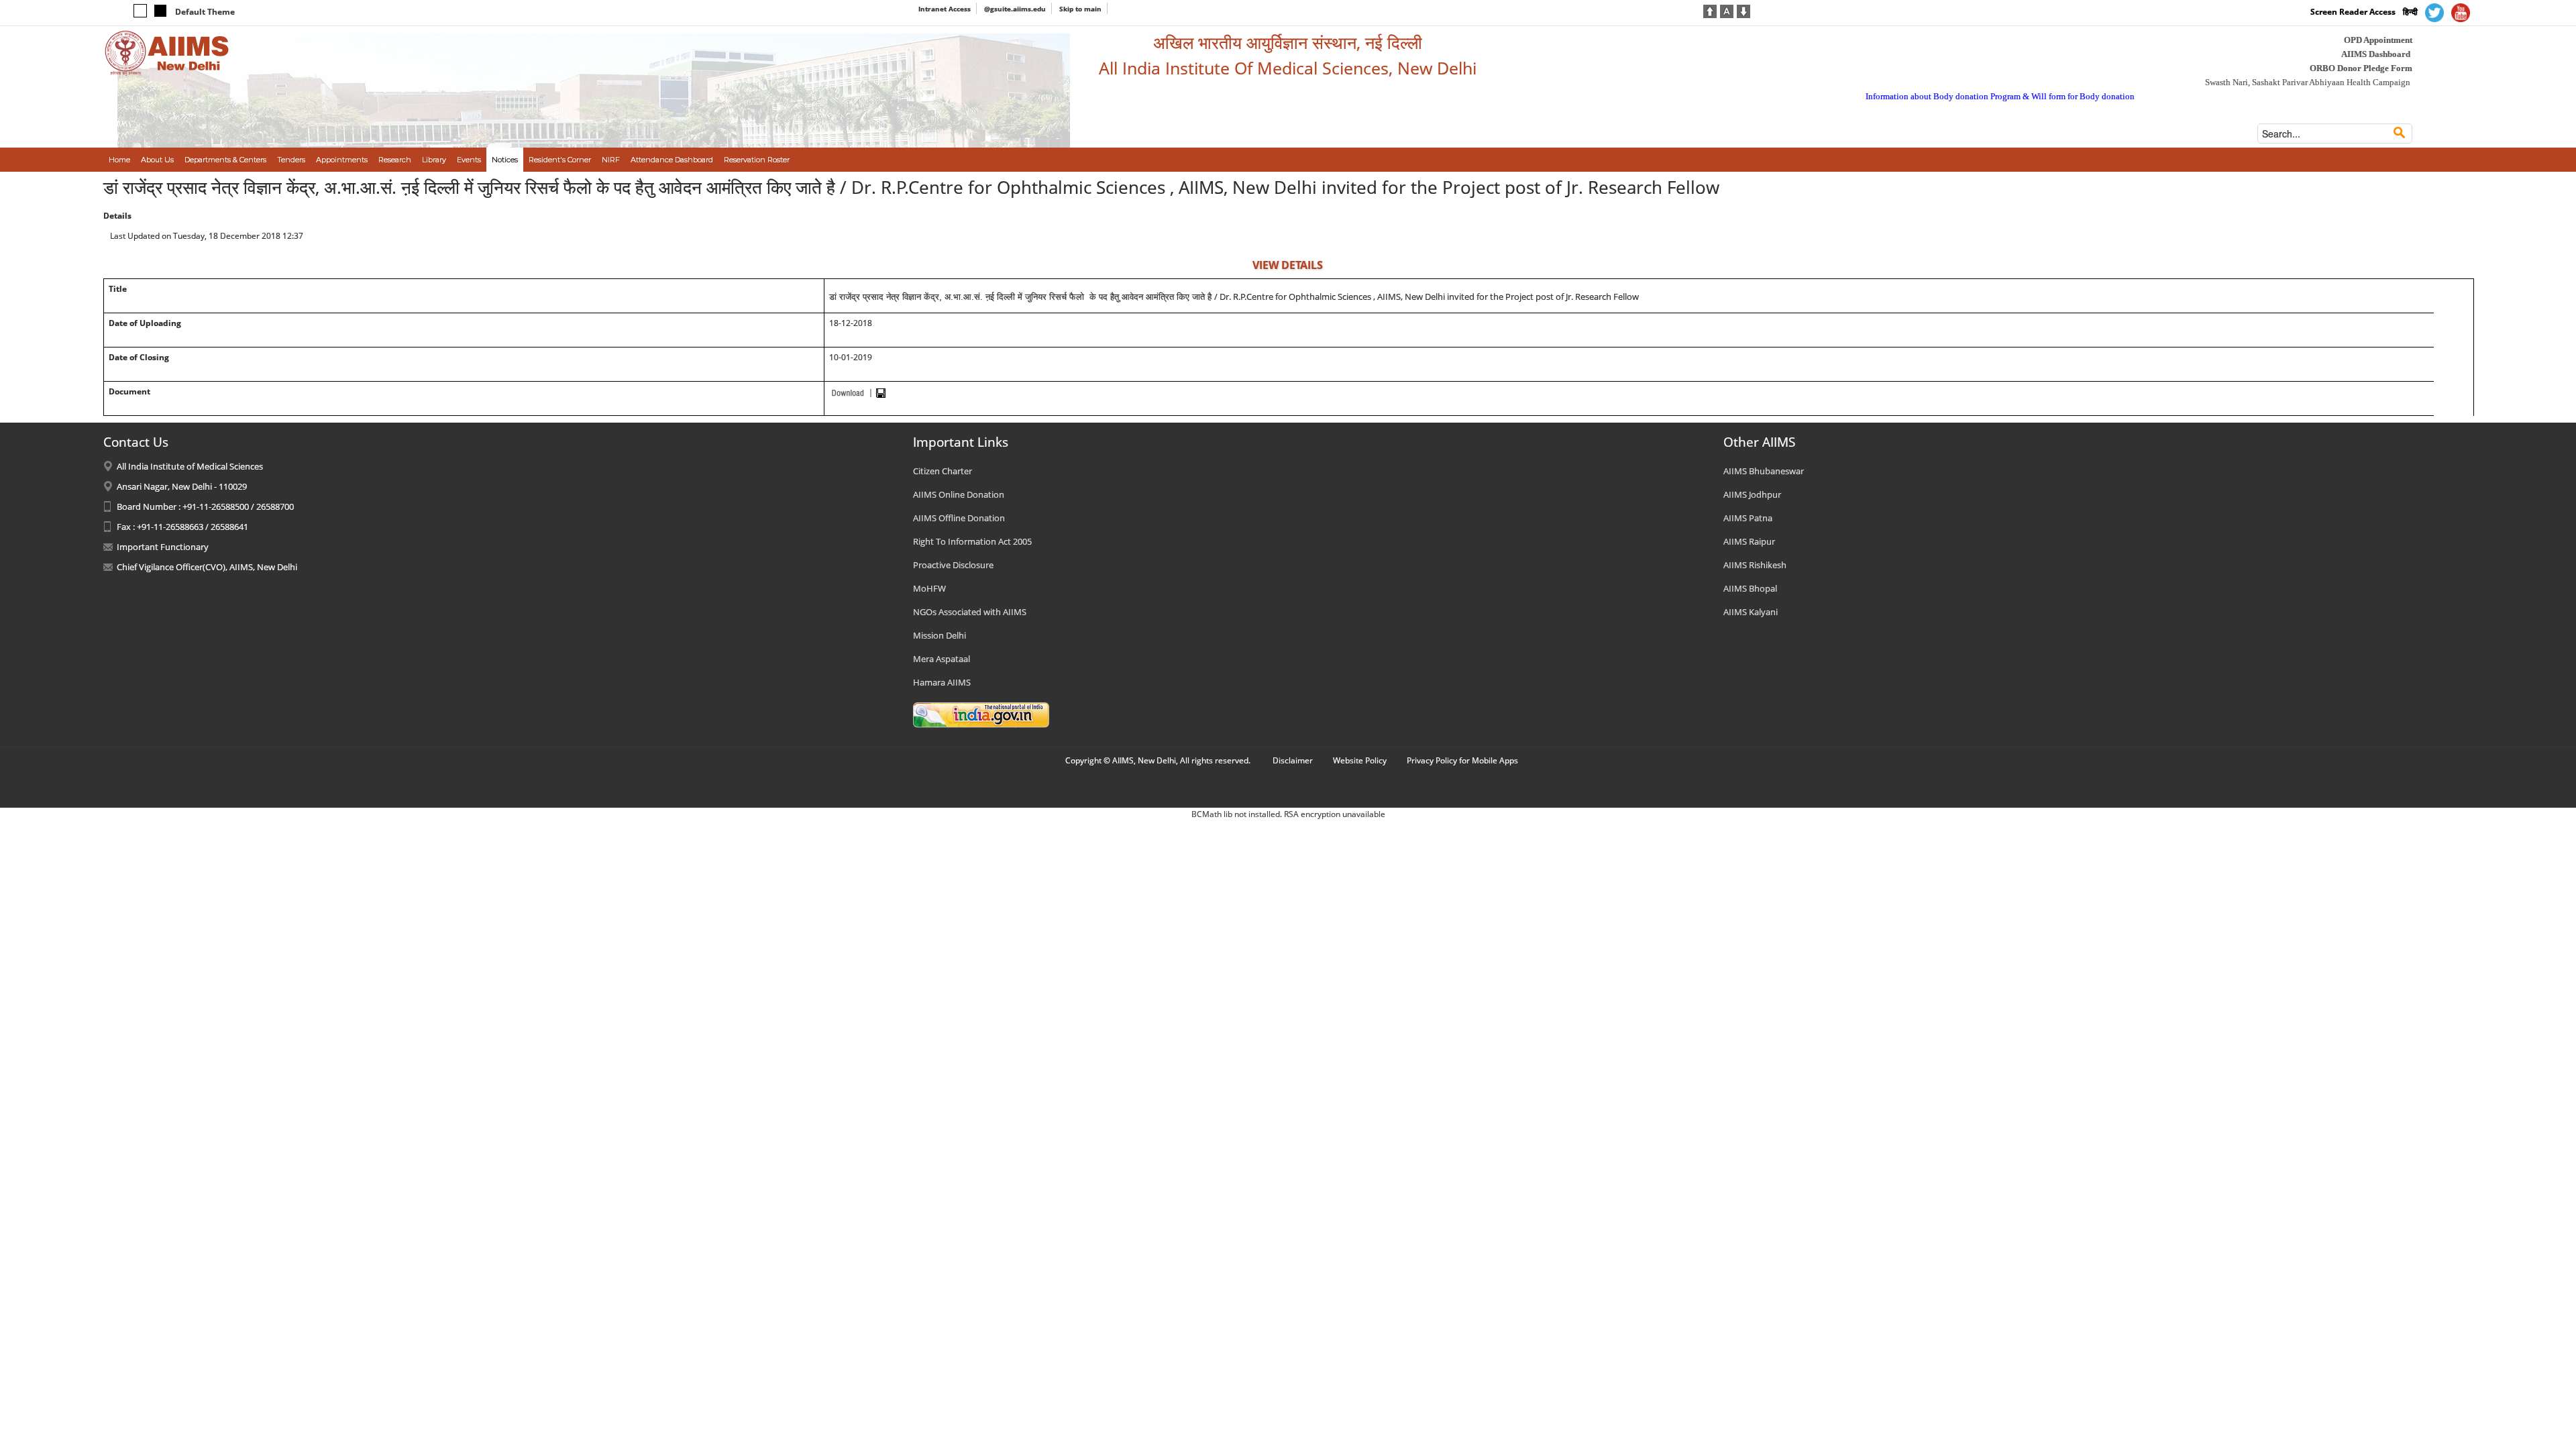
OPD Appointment (2378, 40)
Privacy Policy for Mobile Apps (1462, 760)
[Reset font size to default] (1727, 10)
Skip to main (1080, 9)
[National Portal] (981, 714)
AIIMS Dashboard (2376, 54)
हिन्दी (2410, 12)
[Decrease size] (1743, 10)
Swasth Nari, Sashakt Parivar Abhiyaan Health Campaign (2308, 82)
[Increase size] (1710, 10)
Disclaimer (1293, 760)
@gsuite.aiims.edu (1015, 9)
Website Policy (1360, 760)
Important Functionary (163, 547)
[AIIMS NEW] (167, 52)
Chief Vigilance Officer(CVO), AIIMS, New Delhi (207, 567)
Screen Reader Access (2353, 12)
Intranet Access (945, 9)
